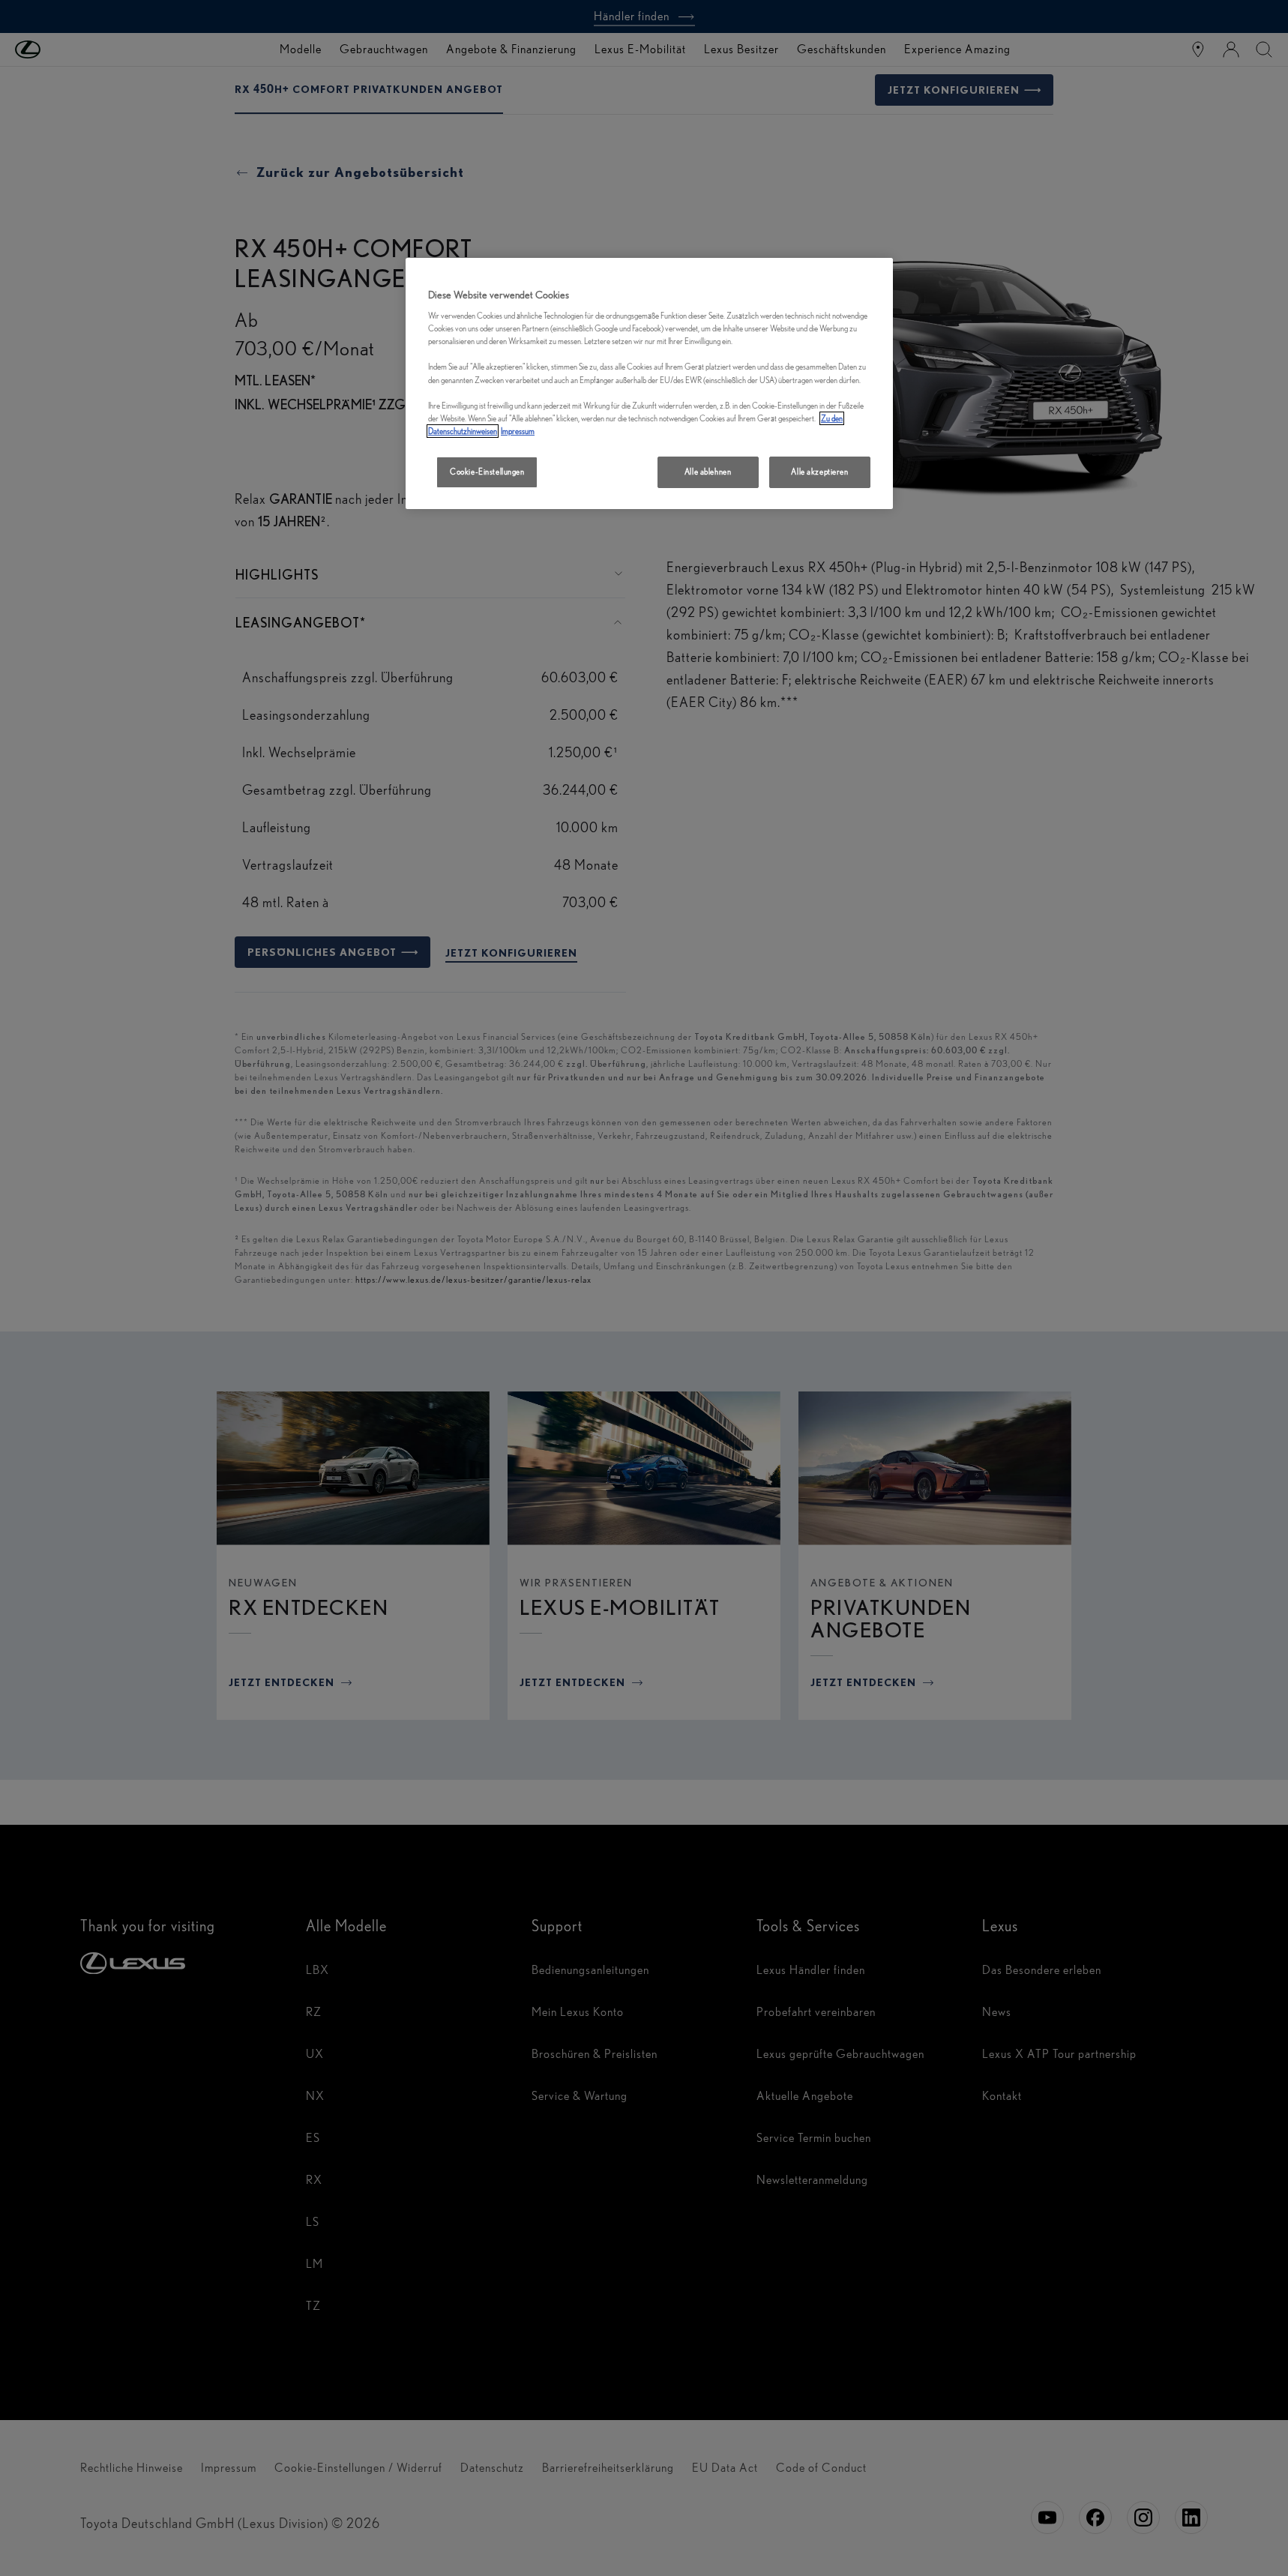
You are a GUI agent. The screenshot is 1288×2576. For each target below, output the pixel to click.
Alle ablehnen (708, 472)
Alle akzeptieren (819, 472)
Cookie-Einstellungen (487, 472)
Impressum (518, 431)
